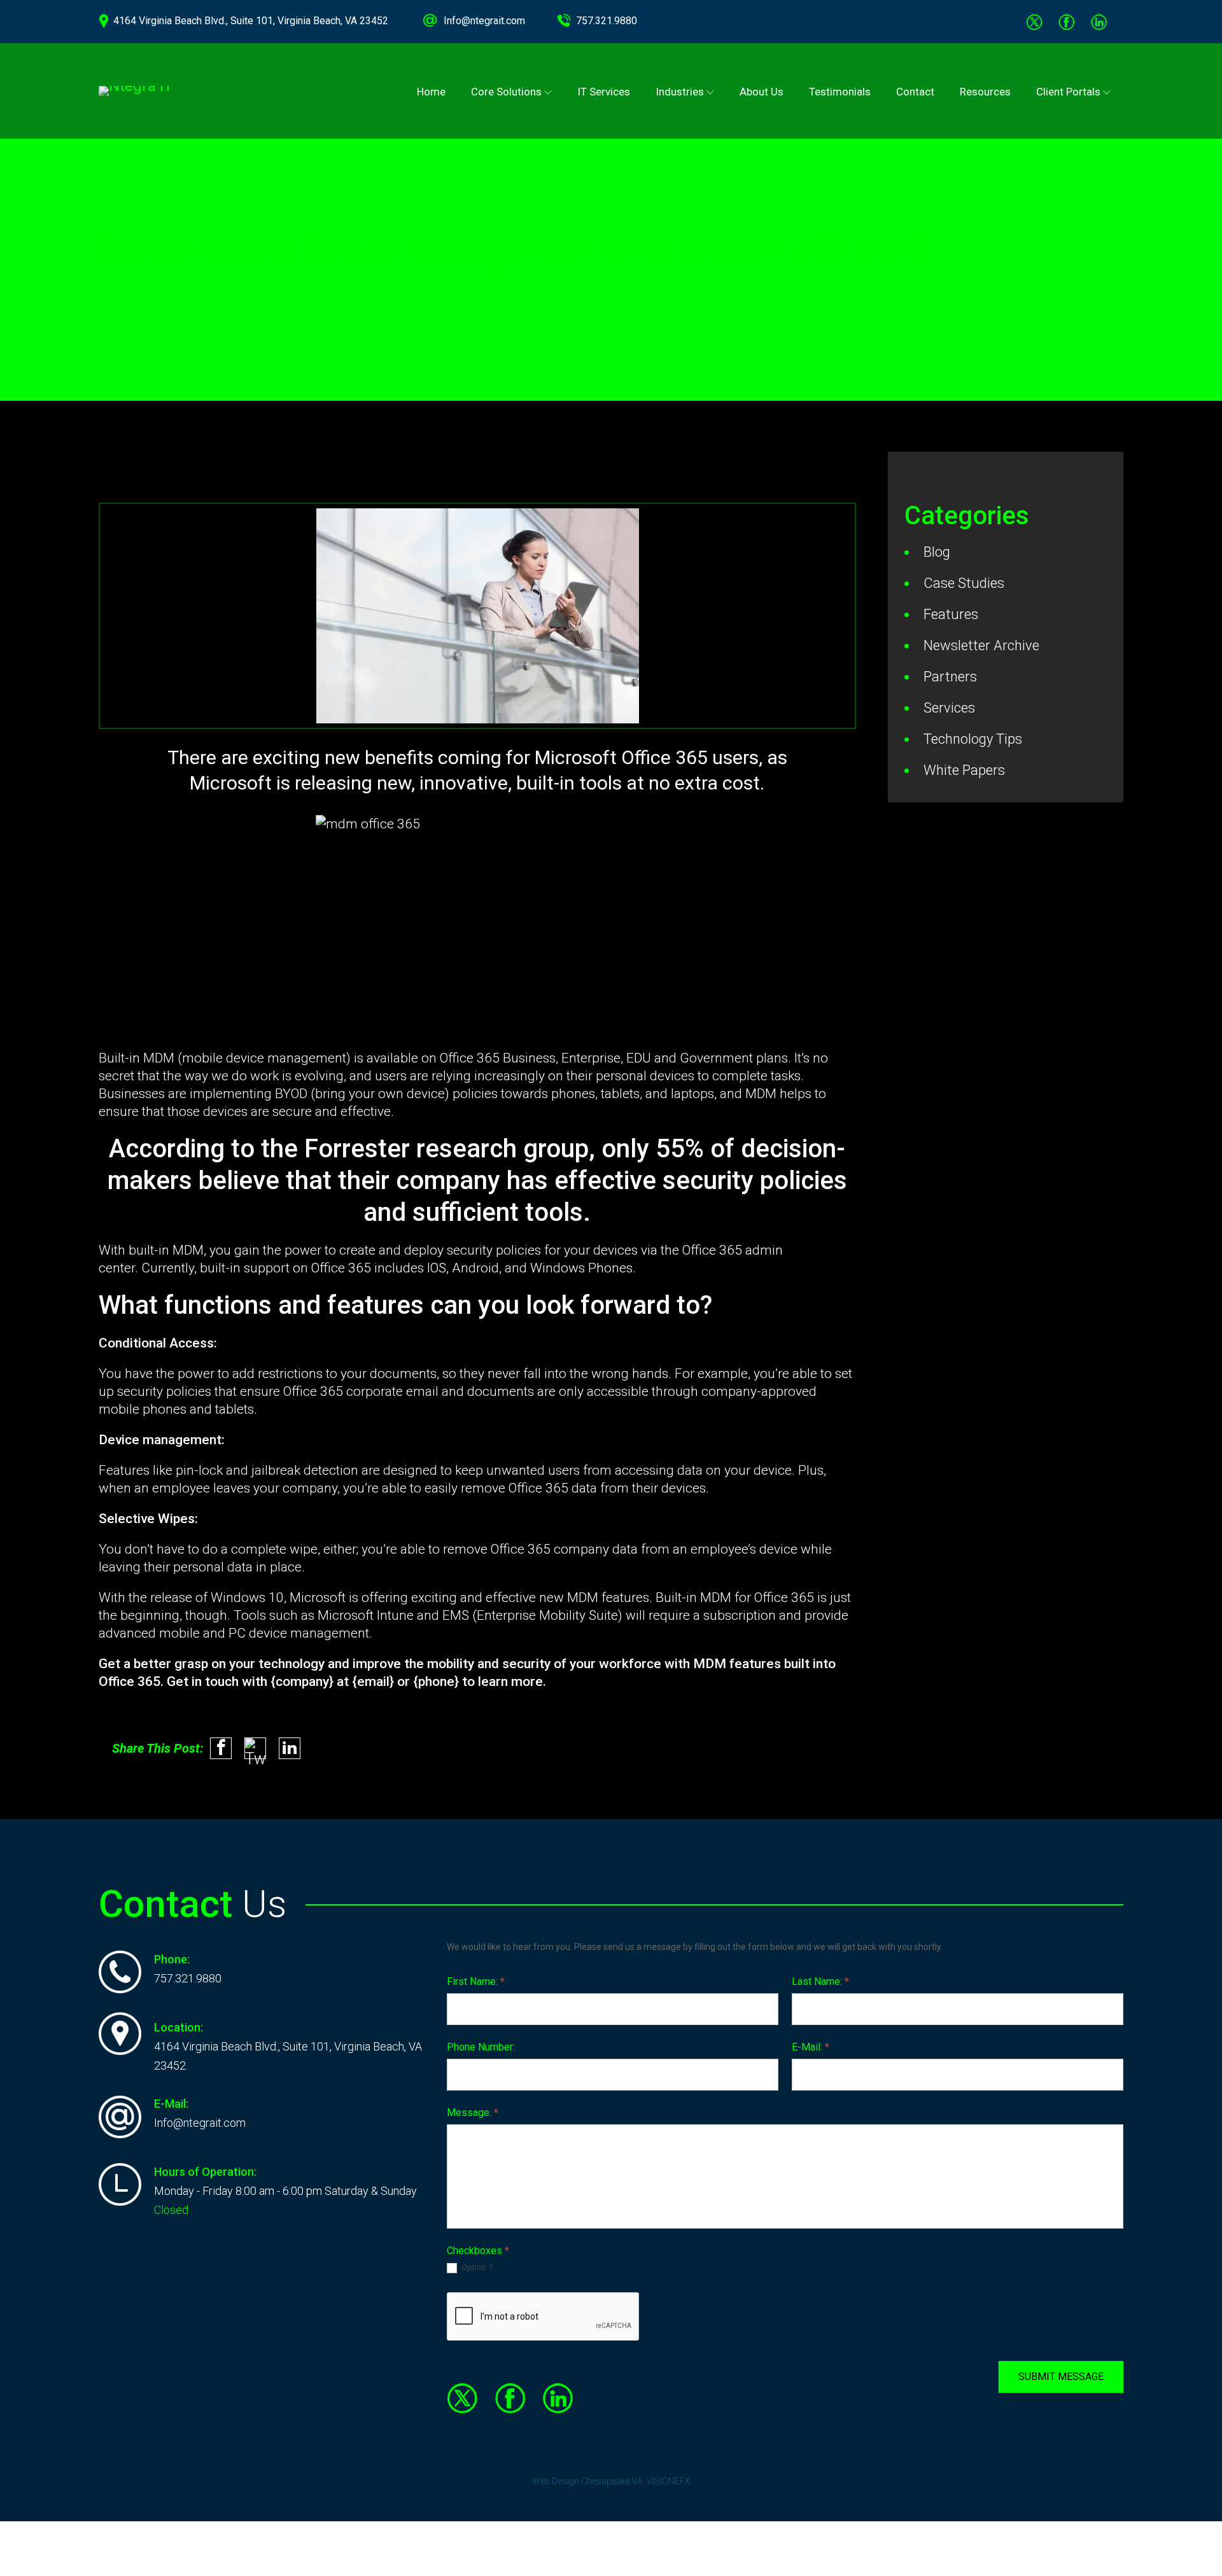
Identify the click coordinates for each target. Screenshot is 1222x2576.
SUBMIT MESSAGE (1061, 2377)
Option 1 (476, 2267)
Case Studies (964, 583)
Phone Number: (481, 2047)
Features (951, 614)
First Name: (476, 1981)
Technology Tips (973, 739)
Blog (937, 552)
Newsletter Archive (981, 645)
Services (949, 708)
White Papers (964, 770)
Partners (950, 677)
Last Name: (820, 1981)
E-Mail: (811, 2047)
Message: (473, 2113)
